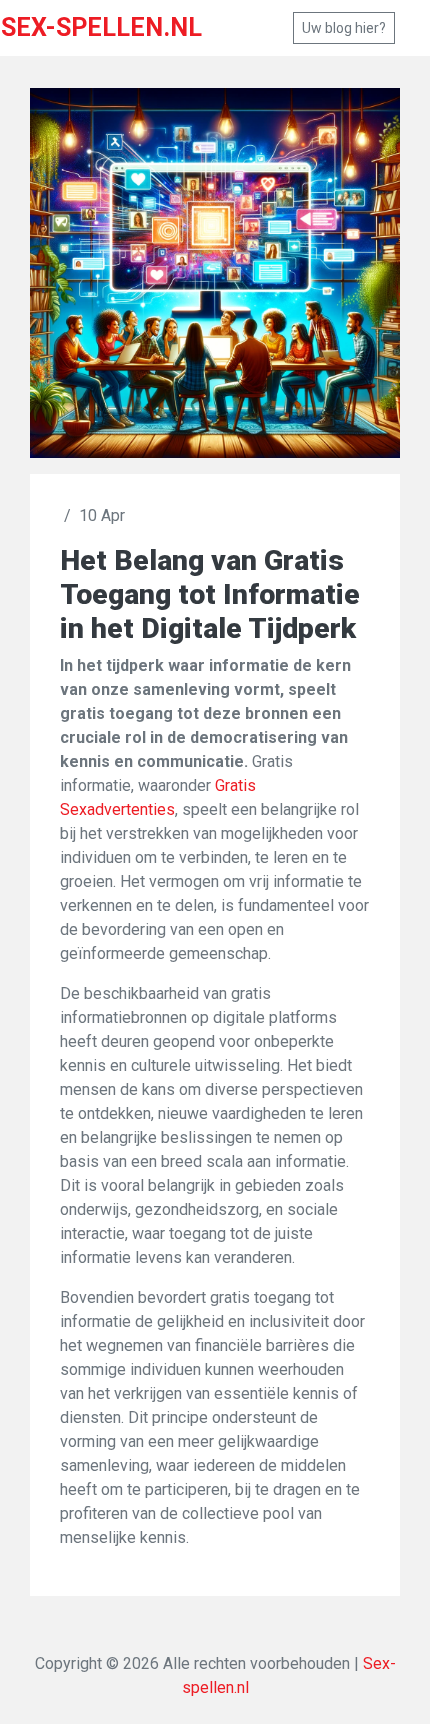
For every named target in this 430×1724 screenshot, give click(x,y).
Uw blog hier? (344, 28)
